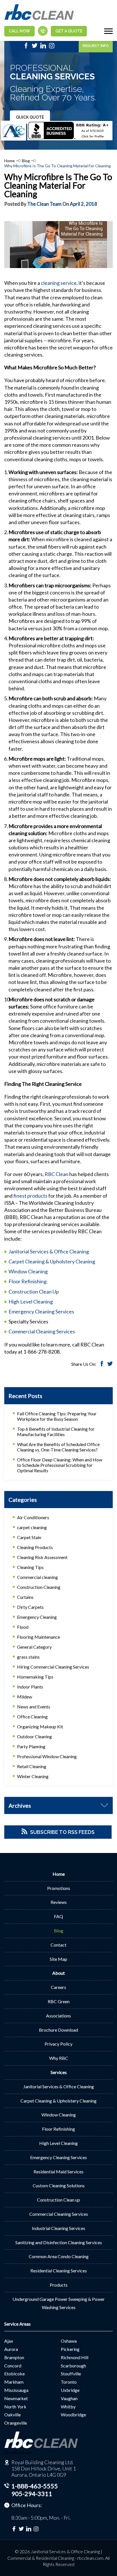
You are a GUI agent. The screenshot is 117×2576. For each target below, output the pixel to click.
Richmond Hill (75, 2357)
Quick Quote (30, 117)
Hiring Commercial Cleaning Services (53, 1667)
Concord (13, 2366)
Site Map (58, 1959)
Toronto (69, 2382)
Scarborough (73, 2366)
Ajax (9, 2341)
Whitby (68, 2407)
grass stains (28, 1657)
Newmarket (16, 2398)
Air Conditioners (33, 1517)
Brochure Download (58, 2030)
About (58, 1973)
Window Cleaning (28, 1271)
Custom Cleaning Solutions (59, 2185)
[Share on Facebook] (102, 1365)
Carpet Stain (29, 1537)
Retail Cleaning (32, 1766)
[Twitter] (35, 47)
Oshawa (69, 2341)
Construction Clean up (58, 2200)
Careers (58, 1987)
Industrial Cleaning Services (58, 2228)
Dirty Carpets (30, 1607)
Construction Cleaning (39, 1587)
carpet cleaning (32, 1527)
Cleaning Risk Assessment (42, 1557)
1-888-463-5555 (35, 2486)
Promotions (59, 1888)
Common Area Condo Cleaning (59, 2256)
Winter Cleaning (33, 1776)
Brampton (14, 2357)
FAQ (58, 1916)
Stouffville (71, 2374)
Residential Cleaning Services (59, 2271)
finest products (30, 1196)
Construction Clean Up (34, 1292)
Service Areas (17, 2324)
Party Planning (31, 1746)
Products (59, 2285)
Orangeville (16, 2423)
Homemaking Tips (35, 1677)
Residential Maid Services (58, 2172)
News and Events (34, 1707)
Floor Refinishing (28, 1281)
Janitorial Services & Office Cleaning (49, 1251)
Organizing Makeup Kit (40, 1726)
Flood (23, 1627)
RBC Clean (57, 1174)
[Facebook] (26, 47)
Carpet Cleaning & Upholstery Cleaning (52, 1261)
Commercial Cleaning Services (42, 1331)
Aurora (11, 2349)
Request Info (96, 46)
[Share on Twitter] (110, 1365)
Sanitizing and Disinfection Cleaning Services (59, 2242)
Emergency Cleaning (37, 1617)
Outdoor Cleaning (35, 1736)
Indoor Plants (30, 1687)
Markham (14, 2382)
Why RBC (59, 2058)
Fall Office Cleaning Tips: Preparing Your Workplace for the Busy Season (57, 1416)
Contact (58, 1945)
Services (59, 2072)
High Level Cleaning (31, 1302)
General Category (34, 1647)
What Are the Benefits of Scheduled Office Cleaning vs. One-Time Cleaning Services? (58, 1447)
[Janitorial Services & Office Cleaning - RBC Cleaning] (39, 19)
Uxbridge (70, 2390)
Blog (26, 161)
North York (15, 2407)
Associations (58, 2016)
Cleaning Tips (30, 1567)
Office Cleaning (32, 1717)
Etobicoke (14, 2374)
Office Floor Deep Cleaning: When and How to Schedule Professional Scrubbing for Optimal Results (60, 1465)
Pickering (70, 2349)
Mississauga (16, 2390)
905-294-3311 (32, 2494)
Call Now (19, 31)
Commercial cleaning (37, 1577)
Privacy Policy (58, 2044)
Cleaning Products (35, 1547)
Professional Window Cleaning (47, 1756)
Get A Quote (69, 31)
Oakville (12, 2415)
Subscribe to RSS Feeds (62, 1832)
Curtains (25, 1597)
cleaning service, (59, 283)
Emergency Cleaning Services (41, 1311)
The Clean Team (44, 204)
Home (10, 161)
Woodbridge (73, 2415)
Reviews (59, 1902)
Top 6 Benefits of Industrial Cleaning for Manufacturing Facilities (56, 1432)
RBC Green (59, 2001)
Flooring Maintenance (38, 1637)
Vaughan (69, 2398)
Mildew (25, 1697)
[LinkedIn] (43, 47)
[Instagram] (52, 47)
